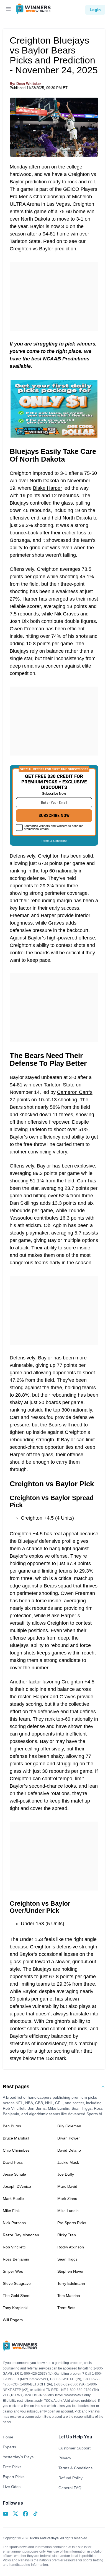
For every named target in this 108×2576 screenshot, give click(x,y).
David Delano (69, 2150)
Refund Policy (70, 2478)
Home (8, 2437)
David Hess (13, 2162)
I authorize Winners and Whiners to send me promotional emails (54, 827)
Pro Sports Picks (72, 2223)
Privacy (65, 2458)
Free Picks (12, 2467)
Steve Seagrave (17, 2283)
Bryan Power (69, 2138)
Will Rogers (13, 2320)
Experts (9, 2447)
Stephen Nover (70, 2271)
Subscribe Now (54, 816)
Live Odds (12, 2487)
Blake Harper (47, 488)
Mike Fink (11, 2211)
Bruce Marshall (16, 2138)
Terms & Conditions (54, 841)
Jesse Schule (14, 2174)
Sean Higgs (67, 2259)
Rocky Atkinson (71, 2247)
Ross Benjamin (16, 2259)
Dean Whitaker (29, 84)
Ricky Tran (67, 2235)
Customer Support (74, 2448)
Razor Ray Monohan (21, 2235)
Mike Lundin (68, 2211)
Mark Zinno (67, 2199)
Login (95, 10)
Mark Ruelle (13, 2199)
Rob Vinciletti (14, 2247)
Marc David (67, 2186)
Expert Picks (14, 2477)
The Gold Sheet (17, 2296)
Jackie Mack (68, 2162)
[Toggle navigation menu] (8, 10)
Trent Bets (66, 2308)
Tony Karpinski (16, 2308)
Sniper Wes (13, 2271)
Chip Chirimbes (16, 2150)
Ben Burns (12, 2126)
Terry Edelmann (71, 2283)
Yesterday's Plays (18, 2457)
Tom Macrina (69, 2296)
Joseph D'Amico (17, 2186)
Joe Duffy (66, 2174)
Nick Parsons (14, 2223)
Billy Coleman (69, 2126)
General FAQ (70, 2488)
